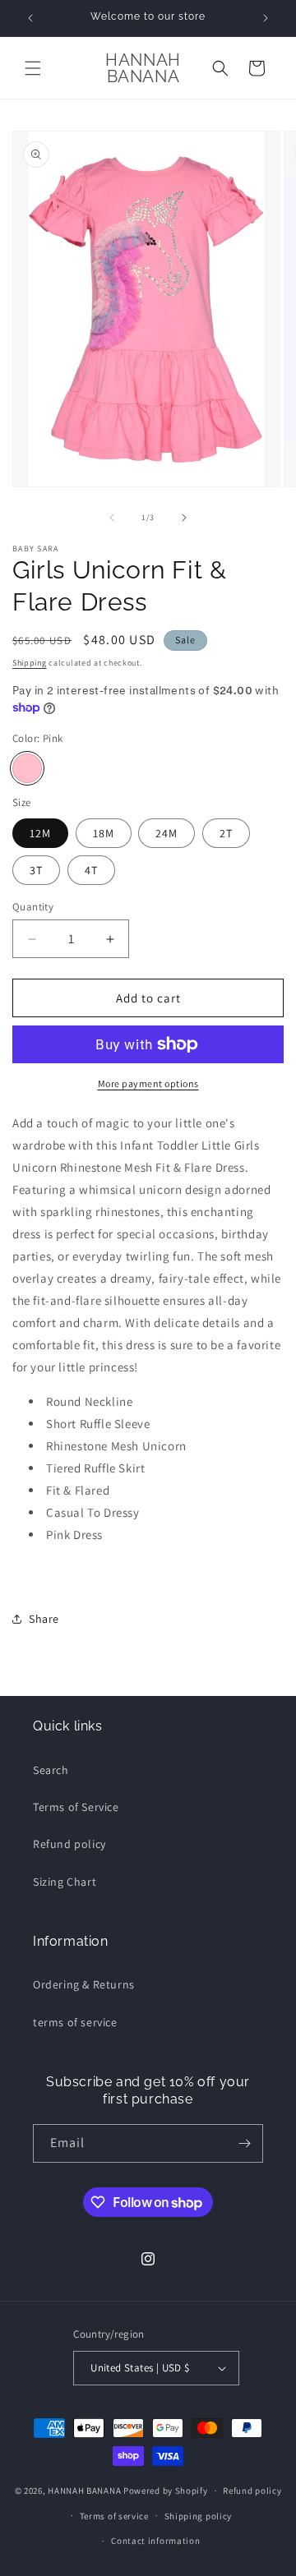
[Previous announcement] (30, 18)
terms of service (75, 2022)
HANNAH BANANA (84, 2491)
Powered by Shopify (166, 2491)
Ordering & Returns (84, 1984)
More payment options (148, 1083)
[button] (33, 68)
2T (226, 833)
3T (36, 870)
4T (91, 870)
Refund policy (69, 1844)
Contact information (155, 2541)
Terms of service (114, 2516)
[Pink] (27, 768)
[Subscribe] (244, 2143)
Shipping (30, 663)
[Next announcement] (266, 18)
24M (166, 833)
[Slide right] (184, 518)
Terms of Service (76, 1807)
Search (51, 1770)
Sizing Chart (65, 1882)
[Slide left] (112, 518)
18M (104, 833)
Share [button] (44, 1619)
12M (40, 833)
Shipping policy (199, 2516)
